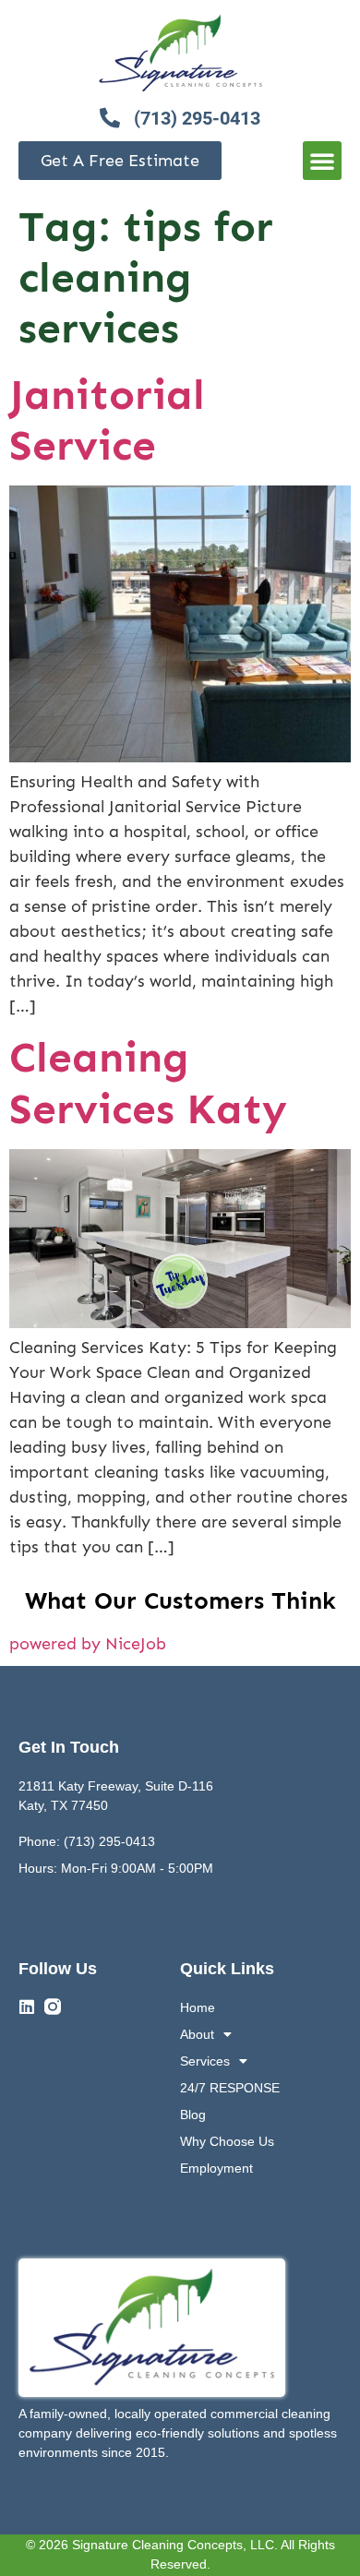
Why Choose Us (227, 2141)
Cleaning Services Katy (148, 1083)
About (197, 2034)
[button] (322, 161)
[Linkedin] (27, 2007)
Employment (216, 2168)
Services (205, 2061)
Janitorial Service (107, 420)
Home (198, 2007)
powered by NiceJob (88, 1644)
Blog (193, 2115)
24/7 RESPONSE (230, 2088)
